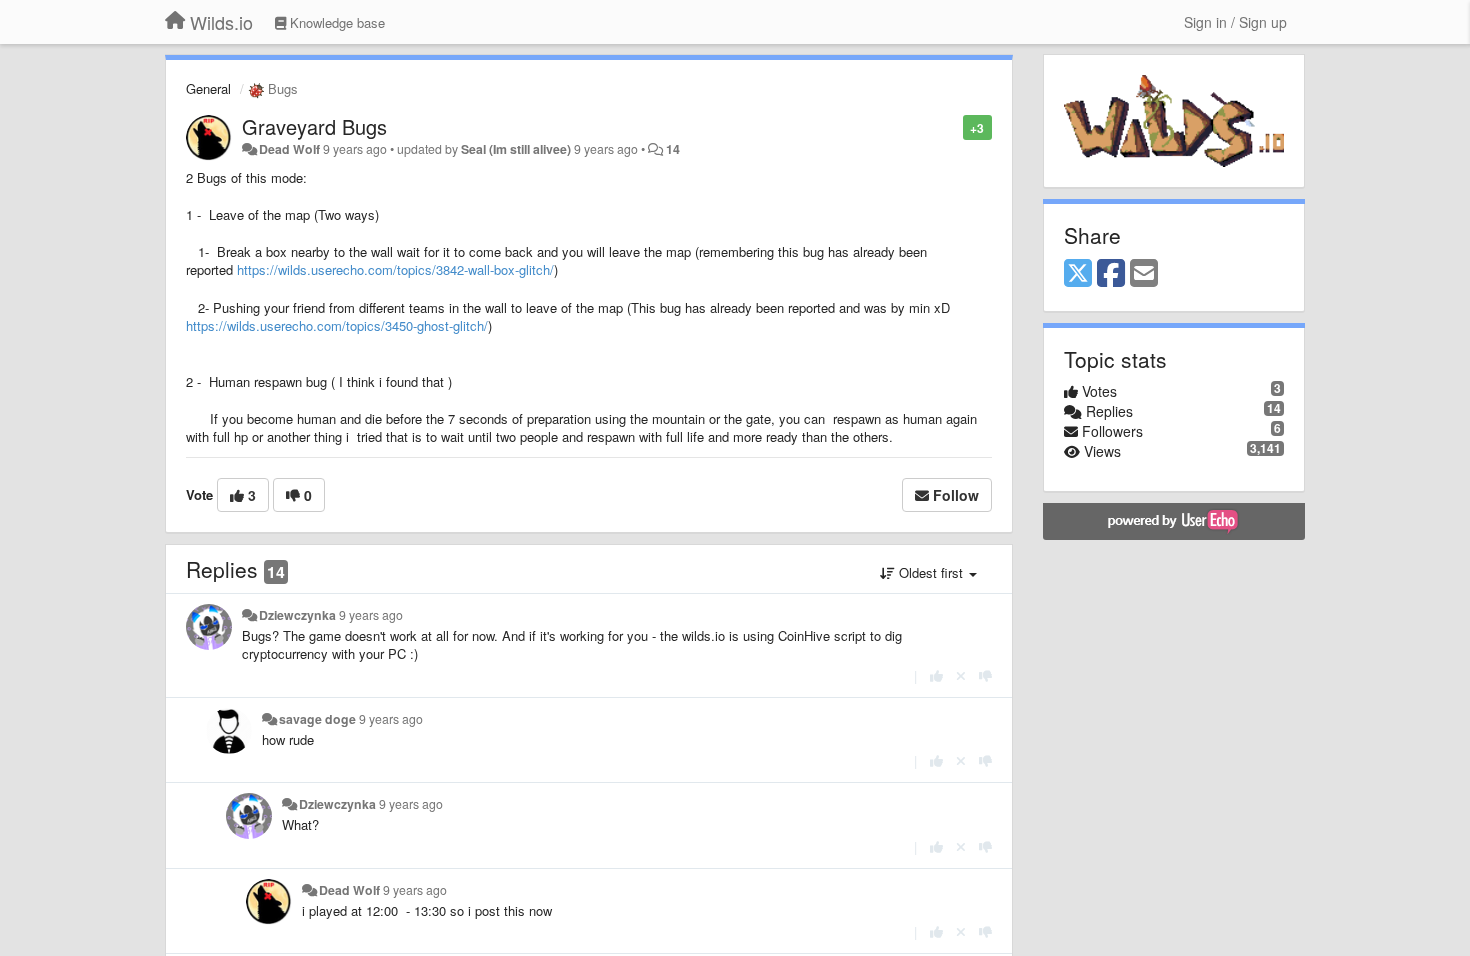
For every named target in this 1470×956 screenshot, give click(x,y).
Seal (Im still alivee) (516, 149)
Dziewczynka (297, 615)
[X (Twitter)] (1078, 274)
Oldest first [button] (931, 572)
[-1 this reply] (985, 675)
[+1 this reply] (936, 675)
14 (673, 149)
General (208, 88)
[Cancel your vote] (961, 675)
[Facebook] (1111, 274)
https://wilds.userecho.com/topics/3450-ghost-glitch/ (337, 325)
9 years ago (371, 615)
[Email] (1144, 274)
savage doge (317, 719)
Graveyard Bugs (314, 126)
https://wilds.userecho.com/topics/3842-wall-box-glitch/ (395, 269)
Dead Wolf (289, 149)
